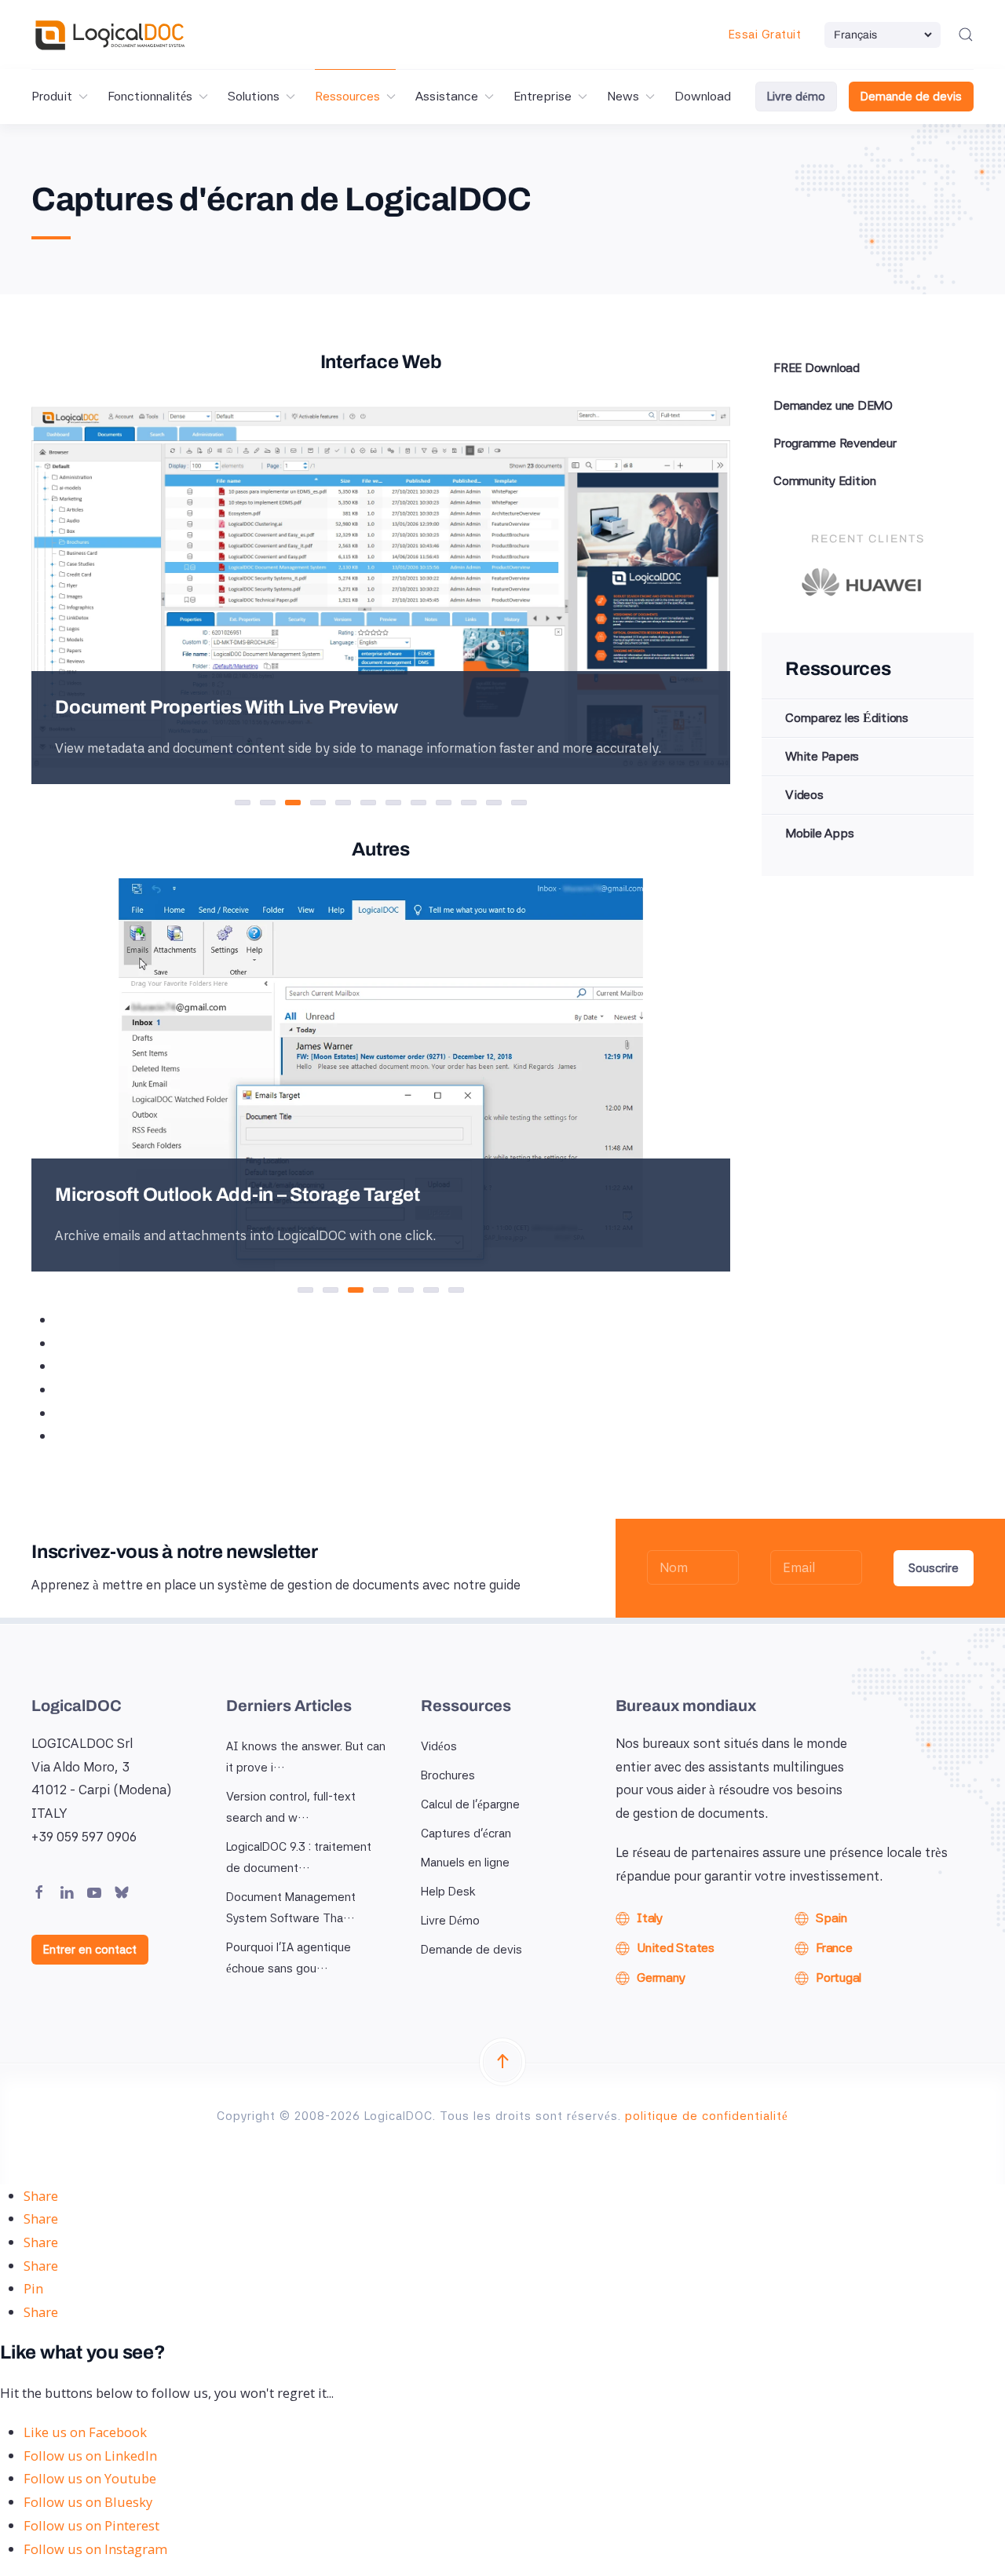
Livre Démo (450, 1921)
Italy (650, 1918)
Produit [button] (52, 96)
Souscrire (934, 1568)
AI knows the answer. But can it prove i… (306, 1757)
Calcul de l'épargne (470, 1804)
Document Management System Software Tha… (291, 1908)
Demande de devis (911, 97)
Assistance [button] (447, 96)
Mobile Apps (819, 833)
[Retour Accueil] (110, 35)
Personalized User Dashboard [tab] (250, 805)
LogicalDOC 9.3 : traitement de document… (299, 1857)
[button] (966, 35)
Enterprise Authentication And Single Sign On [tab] (476, 805)
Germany (661, 1978)
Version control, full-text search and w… (291, 1807)
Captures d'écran (466, 1833)
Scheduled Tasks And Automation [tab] (426, 805)
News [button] (623, 96)
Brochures (448, 1775)
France (834, 1948)
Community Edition (825, 481)
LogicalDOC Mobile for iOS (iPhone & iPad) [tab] (464, 1292)
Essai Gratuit (765, 35)
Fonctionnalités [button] (150, 96)
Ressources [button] (347, 96)
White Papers (822, 756)
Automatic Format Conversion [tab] (351, 805)
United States (676, 1948)
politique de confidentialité (707, 2116)
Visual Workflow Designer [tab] (401, 805)
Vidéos (439, 1746)
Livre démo (796, 97)
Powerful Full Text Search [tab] (325, 805)
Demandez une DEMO (833, 405)
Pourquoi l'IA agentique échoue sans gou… (289, 1958)
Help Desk (448, 1892)
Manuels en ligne (465, 1863)
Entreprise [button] (543, 96)
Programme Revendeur (835, 443)
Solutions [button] (254, 96)
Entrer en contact (90, 1950)
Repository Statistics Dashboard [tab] (501, 805)
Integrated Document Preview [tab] (275, 805)
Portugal (839, 1978)
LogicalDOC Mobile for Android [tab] (439, 1292)
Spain (831, 1918)
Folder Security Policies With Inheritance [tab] (451, 805)
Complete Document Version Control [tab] (376, 805)
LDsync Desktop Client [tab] (313, 1292)
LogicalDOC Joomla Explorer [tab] (388, 1292)
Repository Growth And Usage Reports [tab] (526, 805)
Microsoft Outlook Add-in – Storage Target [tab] (363, 1292)
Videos (804, 795)
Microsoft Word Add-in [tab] (338, 1292)
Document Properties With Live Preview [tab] (300, 805)
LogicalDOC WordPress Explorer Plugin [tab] (413, 1292)
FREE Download (817, 368)
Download (703, 96)
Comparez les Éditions (847, 718)
